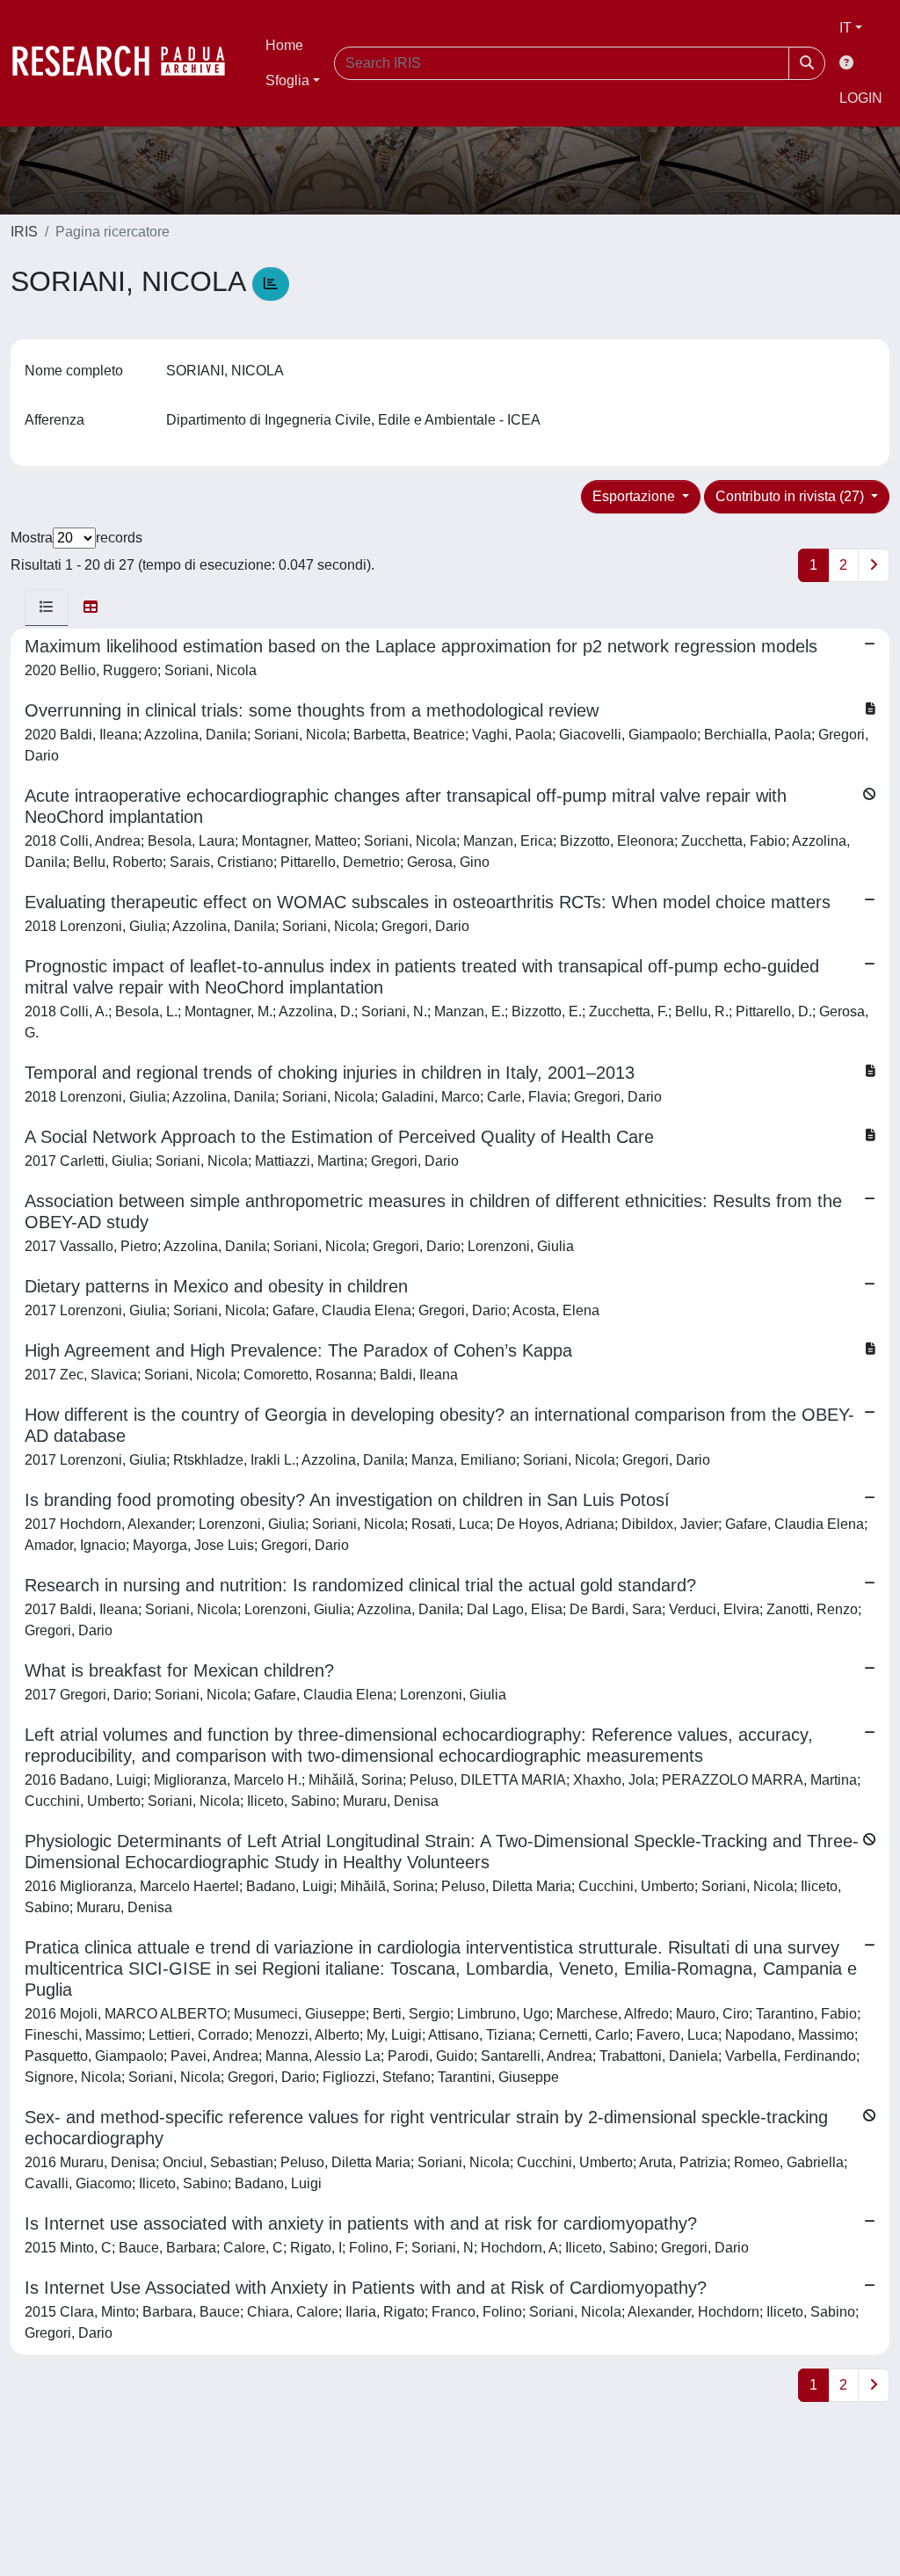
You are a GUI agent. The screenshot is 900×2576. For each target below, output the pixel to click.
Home (284, 45)
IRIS (24, 232)
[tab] (47, 608)
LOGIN (861, 98)
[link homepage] (127, 63)
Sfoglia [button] (287, 80)
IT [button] (846, 28)
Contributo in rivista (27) (791, 496)
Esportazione (635, 496)
